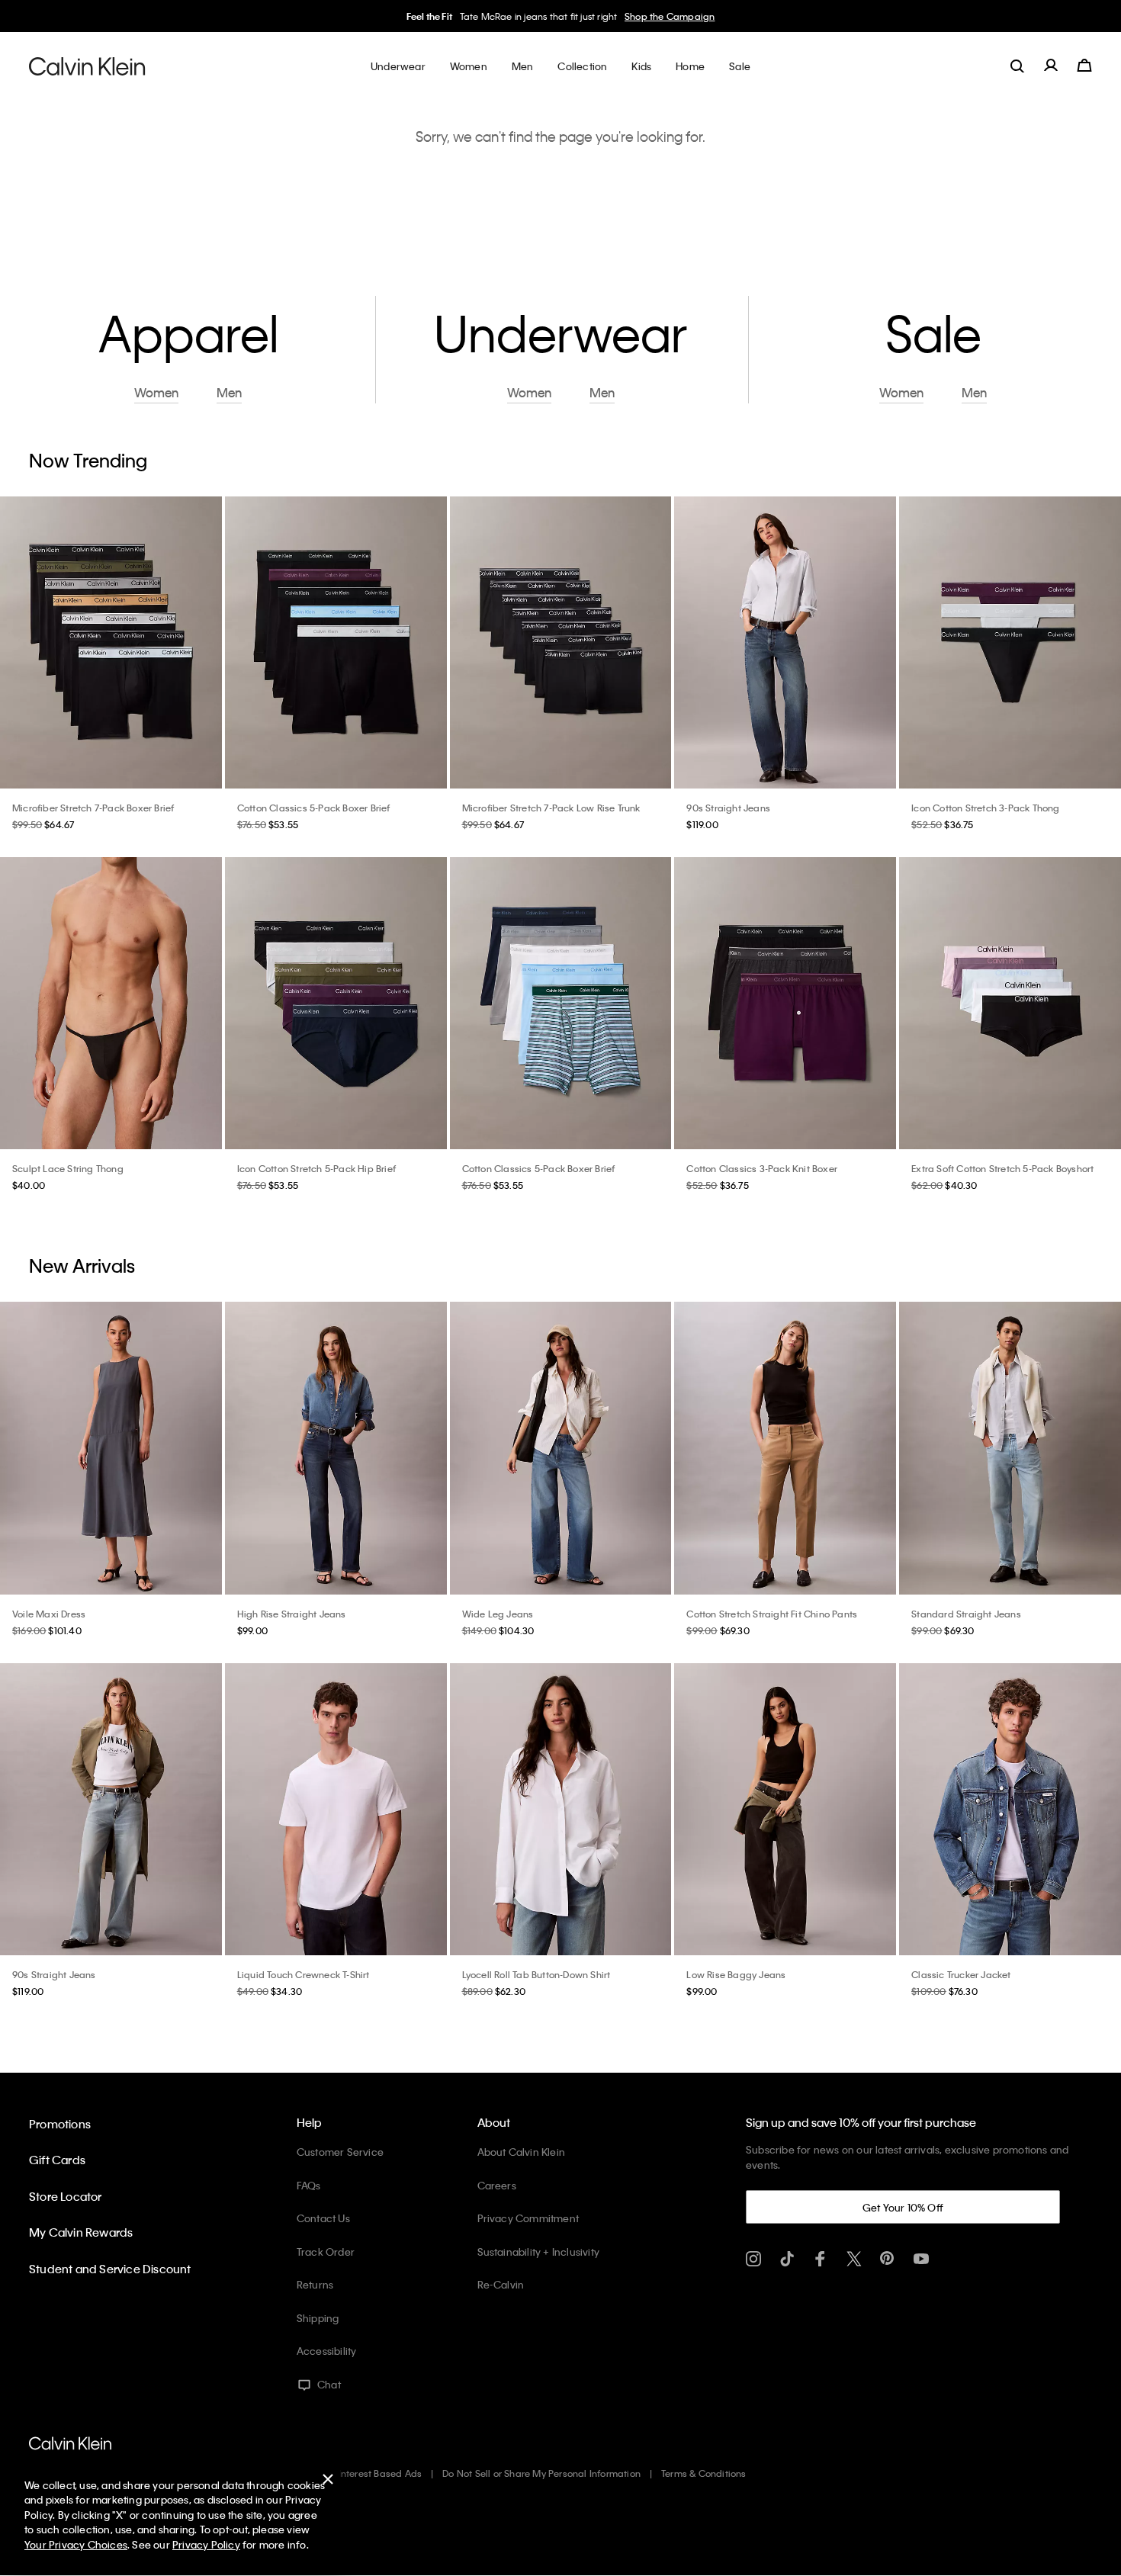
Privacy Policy (206, 2544)
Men (229, 393)
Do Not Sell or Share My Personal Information (541, 2473)
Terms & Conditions (704, 2473)
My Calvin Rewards (81, 2232)
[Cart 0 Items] (1084, 66)
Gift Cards (57, 2160)
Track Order (326, 2252)
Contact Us (323, 2218)
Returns (315, 2284)
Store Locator (66, 2196)
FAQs (309, 2185)
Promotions (60, 2124)
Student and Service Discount (110, 2269)
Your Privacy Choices (76, 2544)
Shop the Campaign (670, 16)
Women (156, 393)
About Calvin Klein (522, 2152)
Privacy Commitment (528, 2218)
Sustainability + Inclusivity (539, 2252)
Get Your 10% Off (903, 2207)
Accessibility (327, 2351)
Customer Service (340, 2152)
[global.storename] (87, 66)
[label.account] (1051, 66)
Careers (497, 2185)
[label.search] (1017, 66)
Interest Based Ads (381, 2473)
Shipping (318, 2318)
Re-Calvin (501, 2284)
